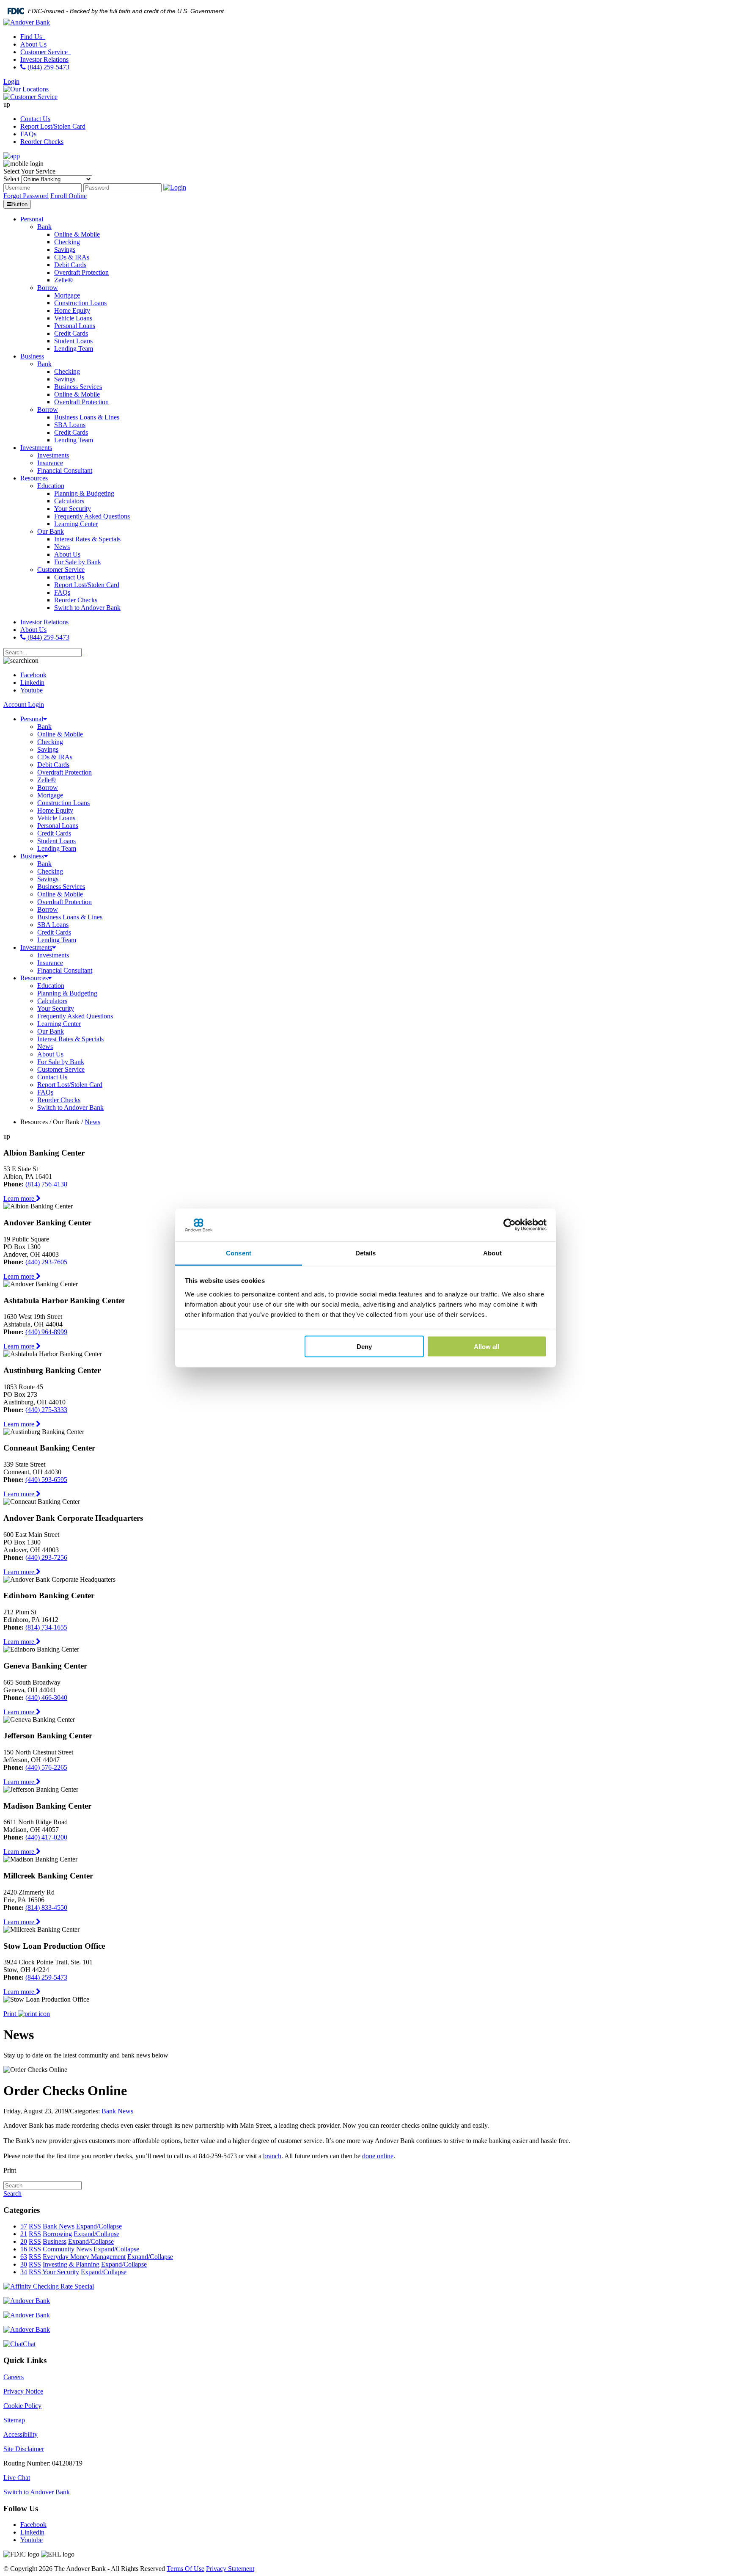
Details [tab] (366, 1253)
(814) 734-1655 (46, 1627)
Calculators (52, 1001)
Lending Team (57, 848)
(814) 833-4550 (46, 1907)
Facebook (33, 675)
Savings (48, 749)
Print (11, 2014)
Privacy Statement (230, 2569)
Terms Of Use (185, 2569)
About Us (33, 44)
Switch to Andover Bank (70, 1107)
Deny (364, 1347)
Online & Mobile (60, 734)
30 (24, 2264)
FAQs (28, 134)
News (45, 1047)
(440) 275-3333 (46, 1410)
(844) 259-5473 (48, 67)
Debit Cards (53, 765)
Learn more (20, 1198)
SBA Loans (53, 925)
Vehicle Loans (56, 818)
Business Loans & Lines (70, 917)
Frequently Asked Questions (75, 1016)
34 (24, 2272)
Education (51, 986)
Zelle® (47, 780)
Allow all (486, 1347)
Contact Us (35, 119)
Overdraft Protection (65, 772)
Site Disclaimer (24, 2449)
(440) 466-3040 (46, 1698)
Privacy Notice (23, 2391)
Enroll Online (69, 196)
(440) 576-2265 (46, 1767)
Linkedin (32, 683)
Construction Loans (63, 803)
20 (24, 2241)
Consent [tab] (239, 1253)
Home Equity (55, 810)
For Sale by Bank (61, 1062)
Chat (29, 2344)
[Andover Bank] (27, 22)
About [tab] (492, 1253)
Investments (36, 947)
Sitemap (14, 2420)
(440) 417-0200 (46, 1837)
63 (24, 2257)
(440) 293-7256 (46, 1557)
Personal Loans (58, 826)
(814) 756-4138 (46, 1184)
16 (24, 2249)
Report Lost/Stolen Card (53, 126)
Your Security (56, 1008)
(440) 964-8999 (46, 1332)
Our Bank (51, 1031)
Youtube (32, 690)
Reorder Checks (42, 142)
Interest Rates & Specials (70, 1039)
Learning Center (59, 1024)
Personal (32, 719)
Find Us (32, 37)
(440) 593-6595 (46, 1480)
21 (24, 2234)
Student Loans (56, 841)
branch (272, 2156)
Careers (14, 2377)
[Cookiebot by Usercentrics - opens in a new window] (510, 1225)
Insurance (50, 963)
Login (11, 81)
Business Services (61, 887)
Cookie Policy (22, 2406)
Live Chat (17, 2478)
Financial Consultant (65, 970)
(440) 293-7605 (46, 1262)
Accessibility (21, 2434)
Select (11, 179)
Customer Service (45, 52)
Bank (44, 727)
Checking (50, 742)
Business (32, 856)
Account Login (24, 705)
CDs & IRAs (55, 757)
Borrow (48, 787)
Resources (34, 978)
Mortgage (50, 795)
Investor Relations (44, 59)
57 (24, 2226)
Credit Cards (54, 833)
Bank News (117, 2111)
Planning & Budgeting (67, 993)
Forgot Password (26, 196)
